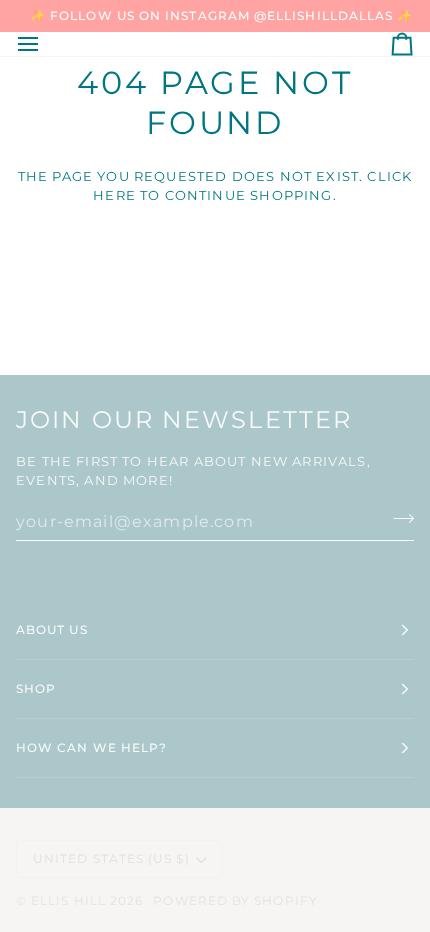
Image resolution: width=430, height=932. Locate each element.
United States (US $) (111, 858)
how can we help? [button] (91, 747)
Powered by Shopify (235, 900)
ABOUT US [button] (52, 629)
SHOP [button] (36, 688)
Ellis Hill (68, 900)
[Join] (397, 519)
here (114, 195)
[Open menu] (46, 44)
